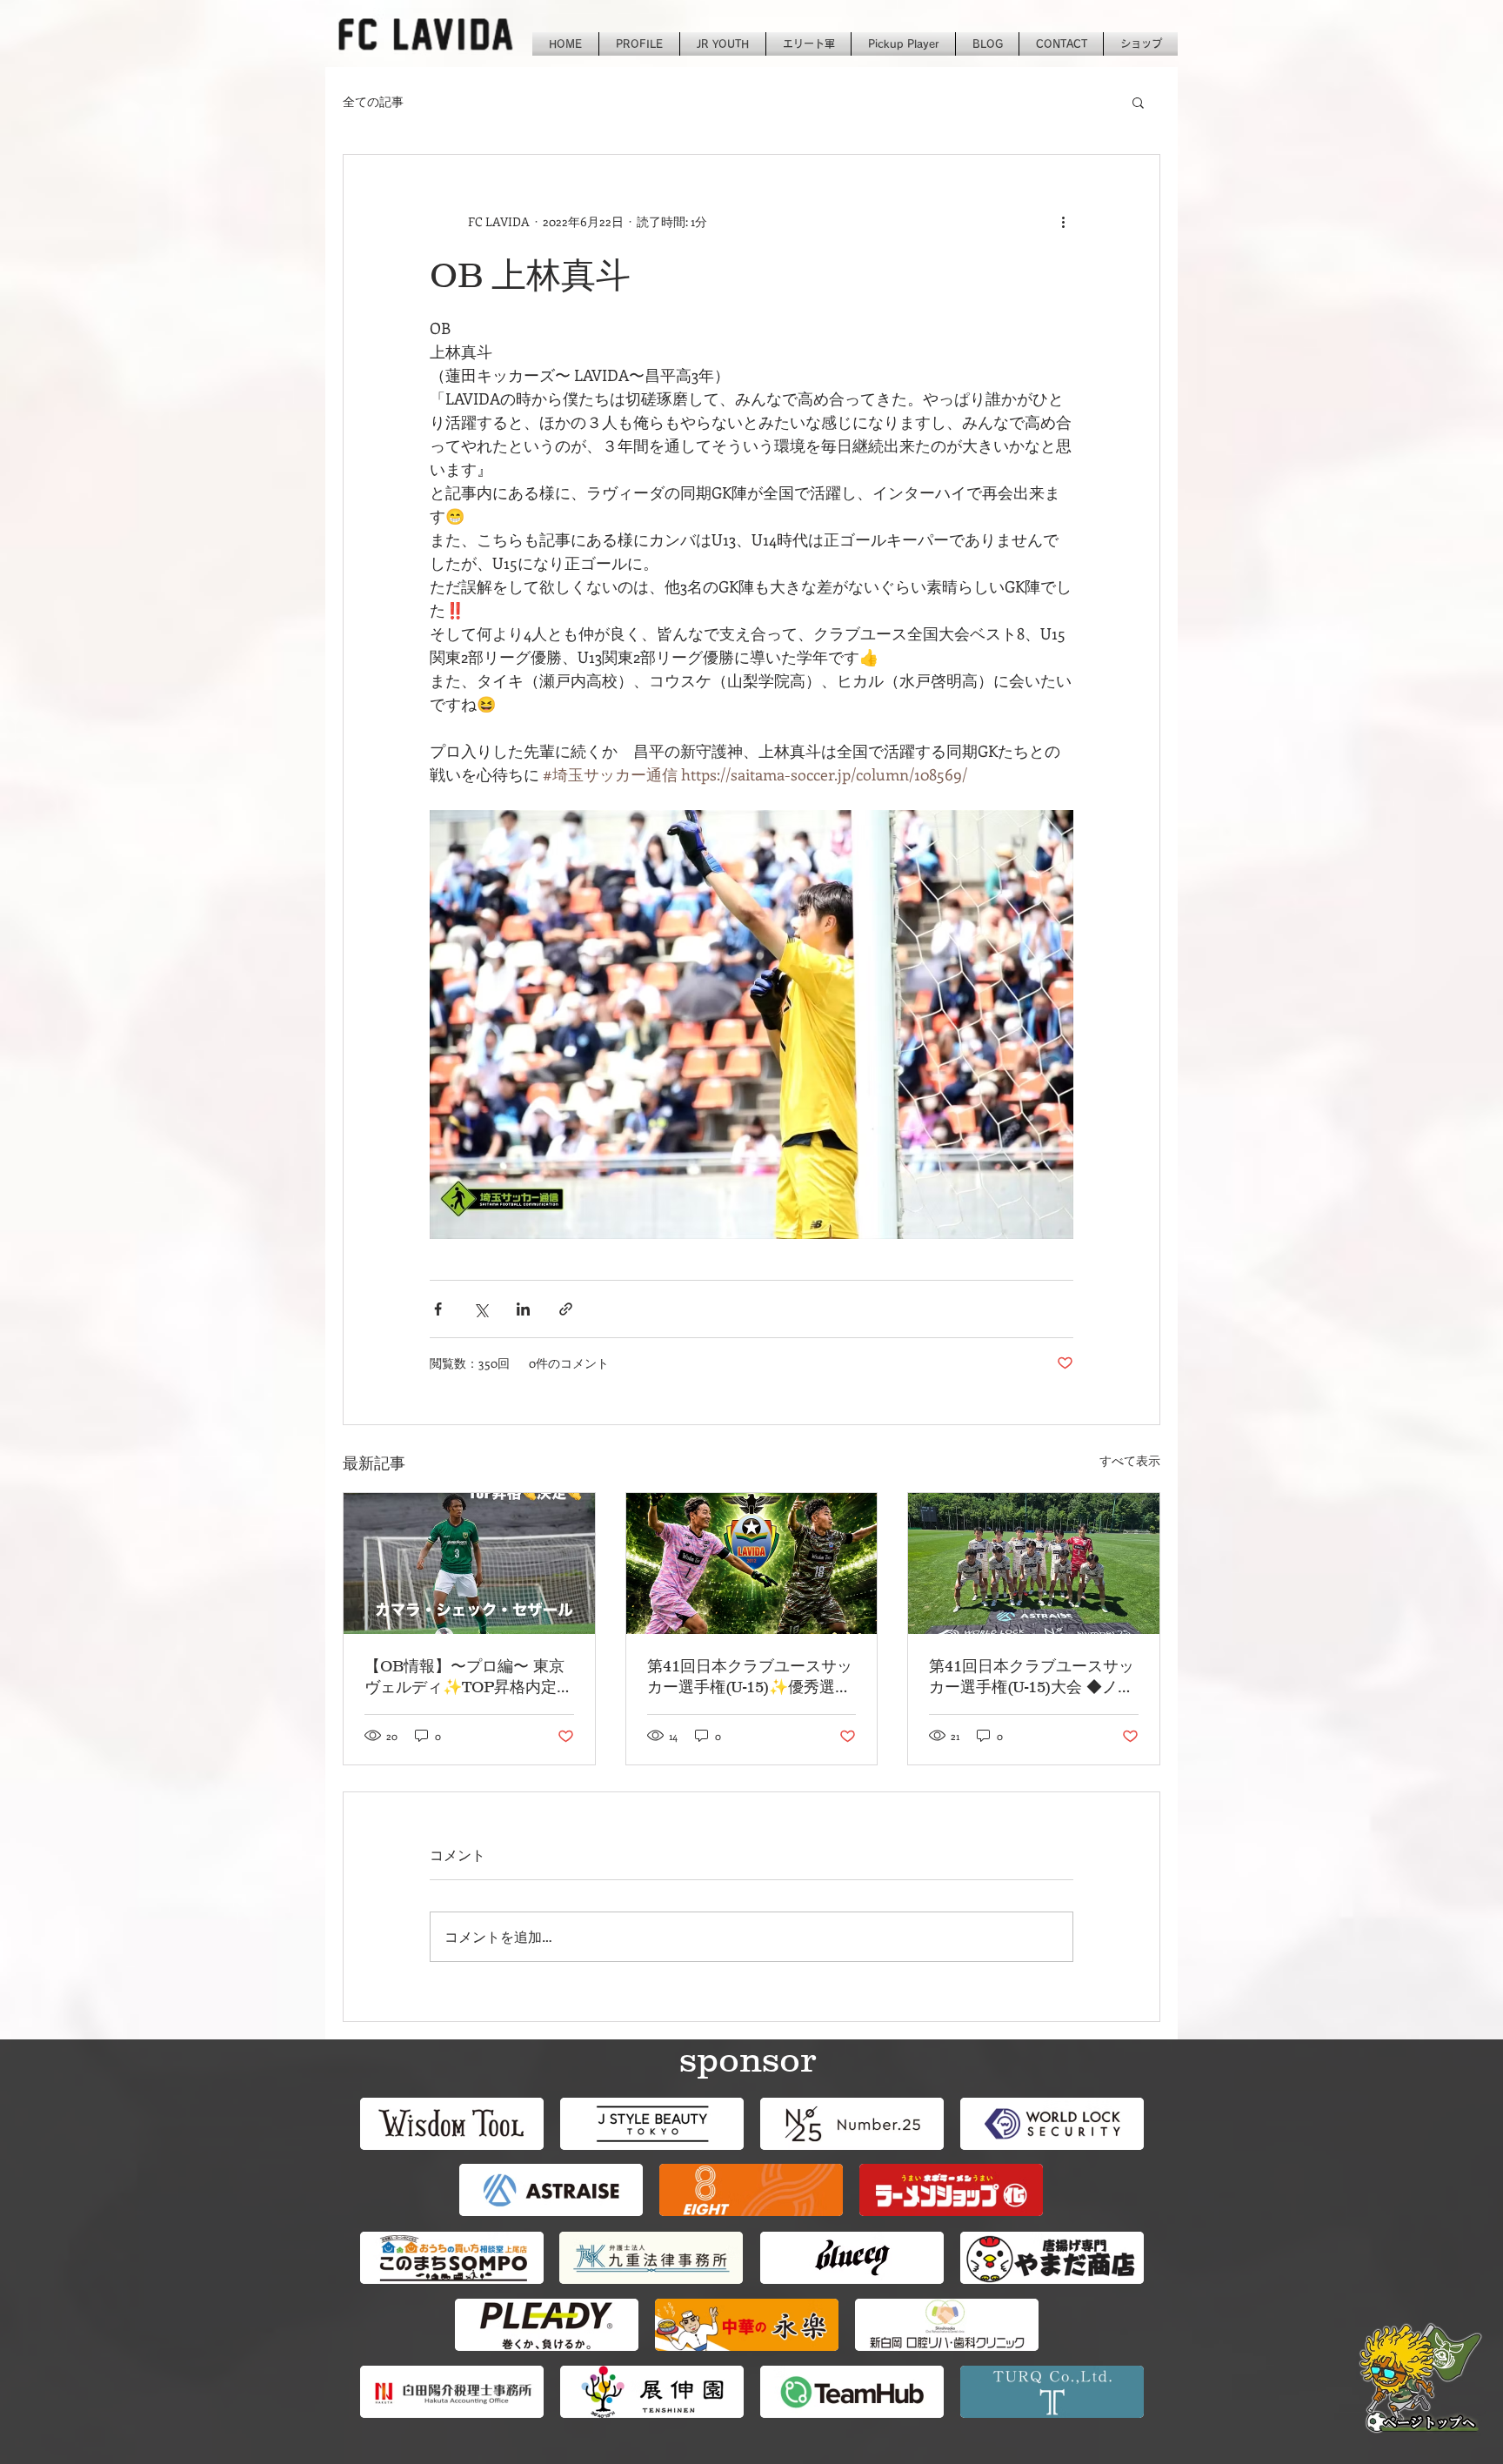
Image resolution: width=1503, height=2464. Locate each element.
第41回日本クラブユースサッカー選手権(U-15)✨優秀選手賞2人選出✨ (750, 1677)
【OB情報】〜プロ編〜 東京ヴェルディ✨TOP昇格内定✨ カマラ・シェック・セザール (464, 1677)
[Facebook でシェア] (438, 1309)
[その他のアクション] (1063, 221)
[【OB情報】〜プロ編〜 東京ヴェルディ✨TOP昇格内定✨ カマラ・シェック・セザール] (469, 1563)
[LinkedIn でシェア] (523, 1309)
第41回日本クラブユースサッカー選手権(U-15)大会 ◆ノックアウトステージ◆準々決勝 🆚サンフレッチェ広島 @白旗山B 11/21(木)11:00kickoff (1032, 1677)
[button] (1138, 102)
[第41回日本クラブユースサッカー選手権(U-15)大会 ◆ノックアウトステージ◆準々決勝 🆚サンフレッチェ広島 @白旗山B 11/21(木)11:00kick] (1034, 1563)
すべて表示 (1130, 1460)
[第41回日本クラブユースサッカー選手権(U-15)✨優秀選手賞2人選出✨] (752, 1563)
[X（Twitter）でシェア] (481, 1309)
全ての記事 (373, 101)
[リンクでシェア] (566, 1309)
